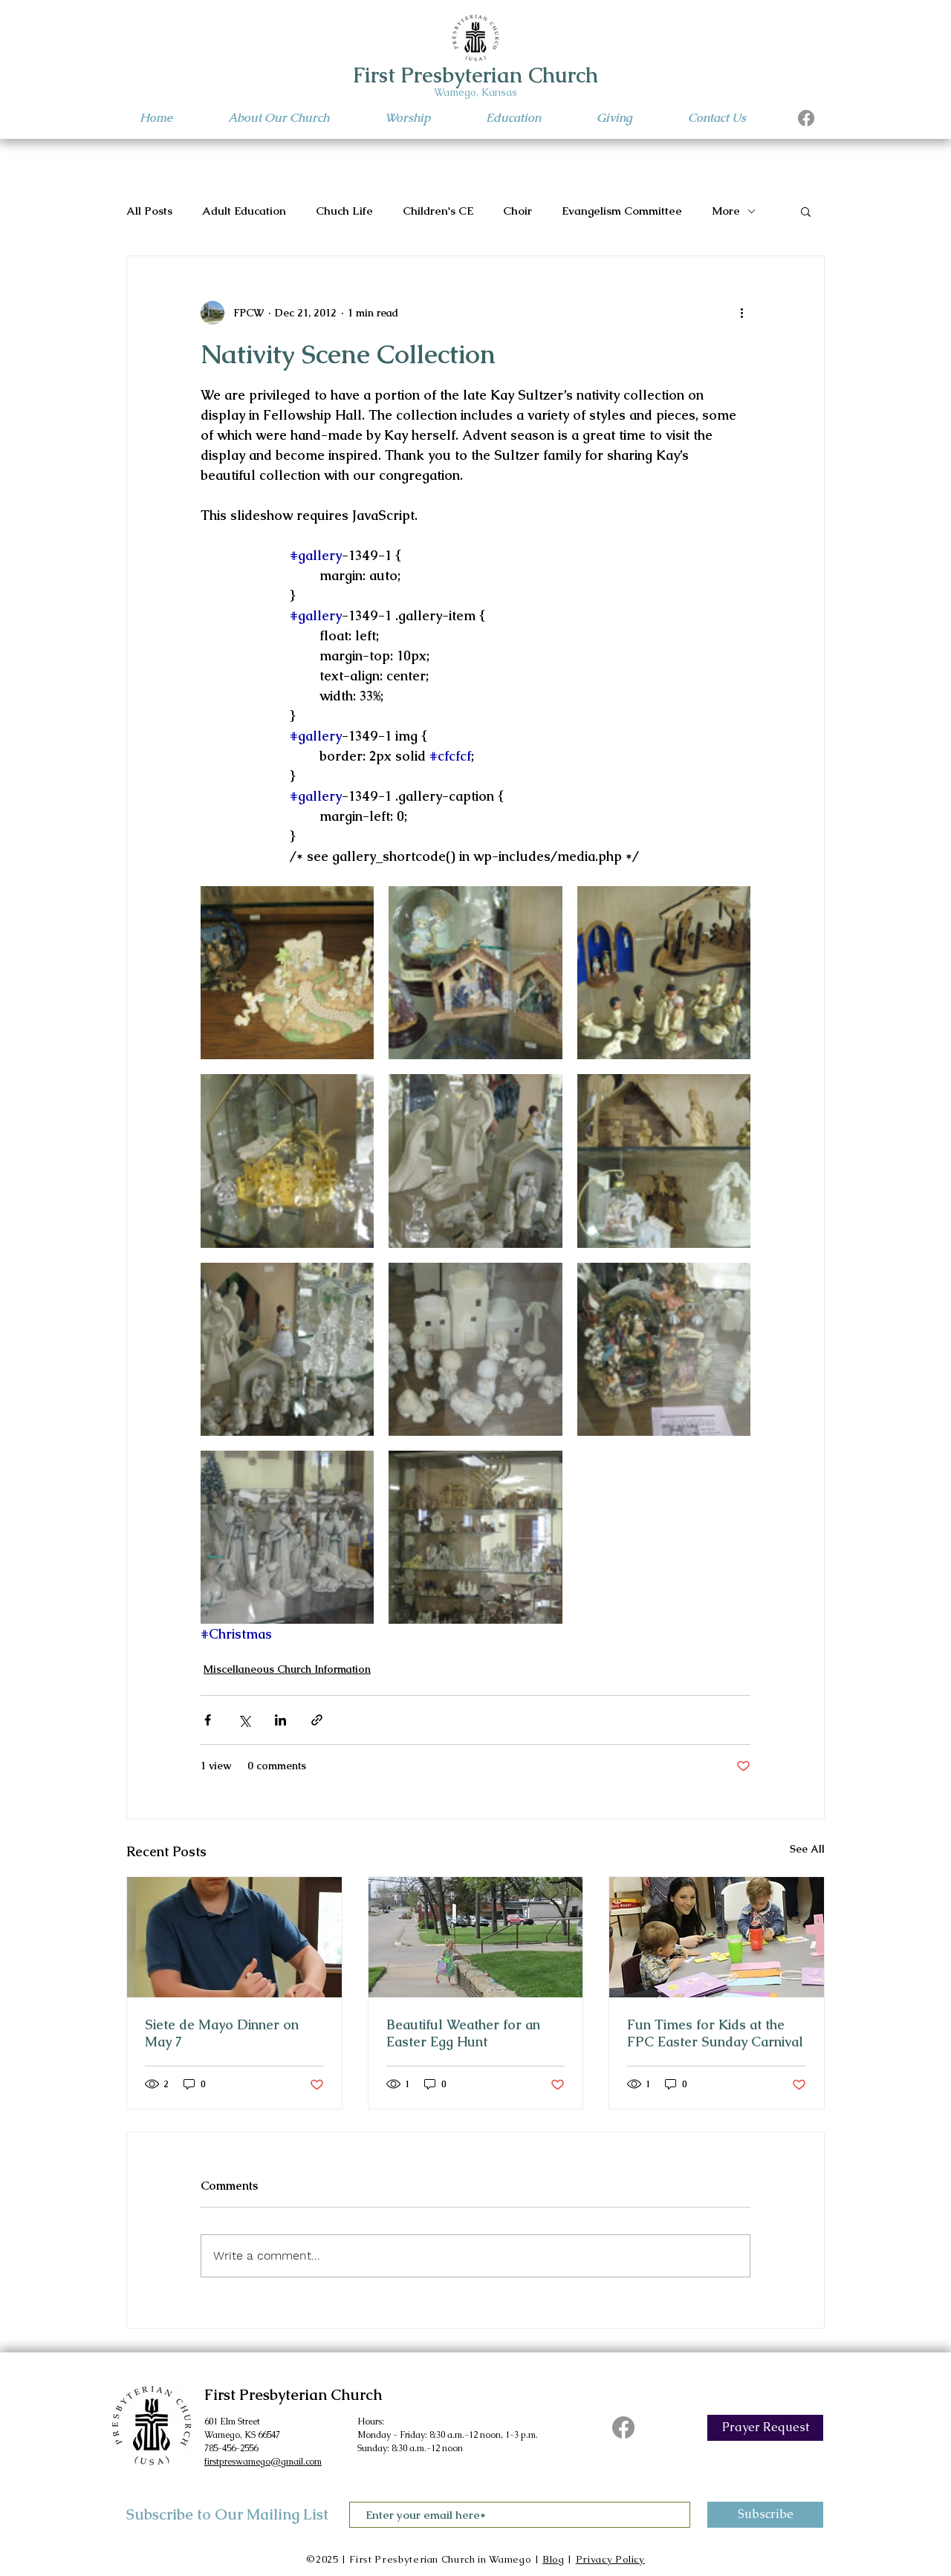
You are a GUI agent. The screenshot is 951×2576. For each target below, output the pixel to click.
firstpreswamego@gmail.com (263, 2462)
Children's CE (438, 211)
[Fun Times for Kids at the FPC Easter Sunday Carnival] (717, 1937)
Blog (554, 2559)
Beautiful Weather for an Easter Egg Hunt (463, 2033)
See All (807, 1849)
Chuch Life (344, 211)
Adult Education (244, 211)
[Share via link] (317, 1720)
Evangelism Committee (622, 211)
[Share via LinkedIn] (280, 1720)
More (726, 211)
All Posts (149, 211)
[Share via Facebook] (208, 1720)
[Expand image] (287, 973)
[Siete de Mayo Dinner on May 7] (234, 1937)
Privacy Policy (610, 2559)
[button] (806, 211)
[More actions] (741, 313)
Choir (517, 211)
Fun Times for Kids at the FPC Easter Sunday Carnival (715, 2033)
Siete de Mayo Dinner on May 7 (222, 2033)
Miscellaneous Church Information (287, 1669)
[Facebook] (806, 118)
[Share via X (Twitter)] (244, 1720)
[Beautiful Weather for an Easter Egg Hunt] (476, 1937)
